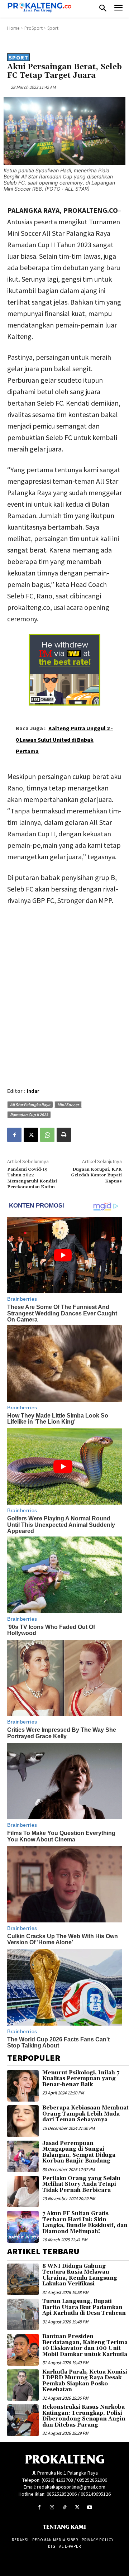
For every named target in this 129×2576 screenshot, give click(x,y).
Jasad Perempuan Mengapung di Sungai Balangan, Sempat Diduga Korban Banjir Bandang (79, 2152)
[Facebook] (14, 1135)
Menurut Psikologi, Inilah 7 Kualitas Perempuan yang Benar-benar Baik (81, 2079)
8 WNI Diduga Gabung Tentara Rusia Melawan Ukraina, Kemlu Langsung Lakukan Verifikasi (80, 2275)
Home (13, 28)
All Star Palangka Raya (30, 1105)
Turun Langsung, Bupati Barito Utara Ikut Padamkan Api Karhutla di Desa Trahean (84, 2307)
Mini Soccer (68, 1105)
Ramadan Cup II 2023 (29, 1115)
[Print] (64, 1135)
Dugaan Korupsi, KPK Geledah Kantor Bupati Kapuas (96, 1175)
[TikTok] (64, 2507)
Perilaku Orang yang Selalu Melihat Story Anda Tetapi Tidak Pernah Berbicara (81, 2184)
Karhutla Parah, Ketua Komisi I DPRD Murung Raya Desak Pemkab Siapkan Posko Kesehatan (85, 2381)
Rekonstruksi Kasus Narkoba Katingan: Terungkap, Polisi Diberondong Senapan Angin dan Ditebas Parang (84, 2416)
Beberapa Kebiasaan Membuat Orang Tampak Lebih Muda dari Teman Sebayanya (85, 2114)
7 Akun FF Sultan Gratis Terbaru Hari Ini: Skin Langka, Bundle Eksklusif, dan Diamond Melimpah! (85, 2223)
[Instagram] (52, 2507)
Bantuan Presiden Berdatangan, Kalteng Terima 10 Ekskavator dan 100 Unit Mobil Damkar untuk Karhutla (85, 2345)
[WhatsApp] (47, 1135)
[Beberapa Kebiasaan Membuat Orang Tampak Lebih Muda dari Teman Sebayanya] (23, 2121)
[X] (31, 1135)
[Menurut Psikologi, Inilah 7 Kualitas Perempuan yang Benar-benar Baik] (23, 2086)
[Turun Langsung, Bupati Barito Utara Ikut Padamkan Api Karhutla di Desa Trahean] (23, 2314)
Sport (53, 28)
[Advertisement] (64, 980)
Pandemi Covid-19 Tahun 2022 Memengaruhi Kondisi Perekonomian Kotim (32, 1178)
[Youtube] (90, 2507)
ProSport (34, 28)
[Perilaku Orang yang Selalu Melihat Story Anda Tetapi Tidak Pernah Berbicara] (23, 2192)
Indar (33, 1091)
